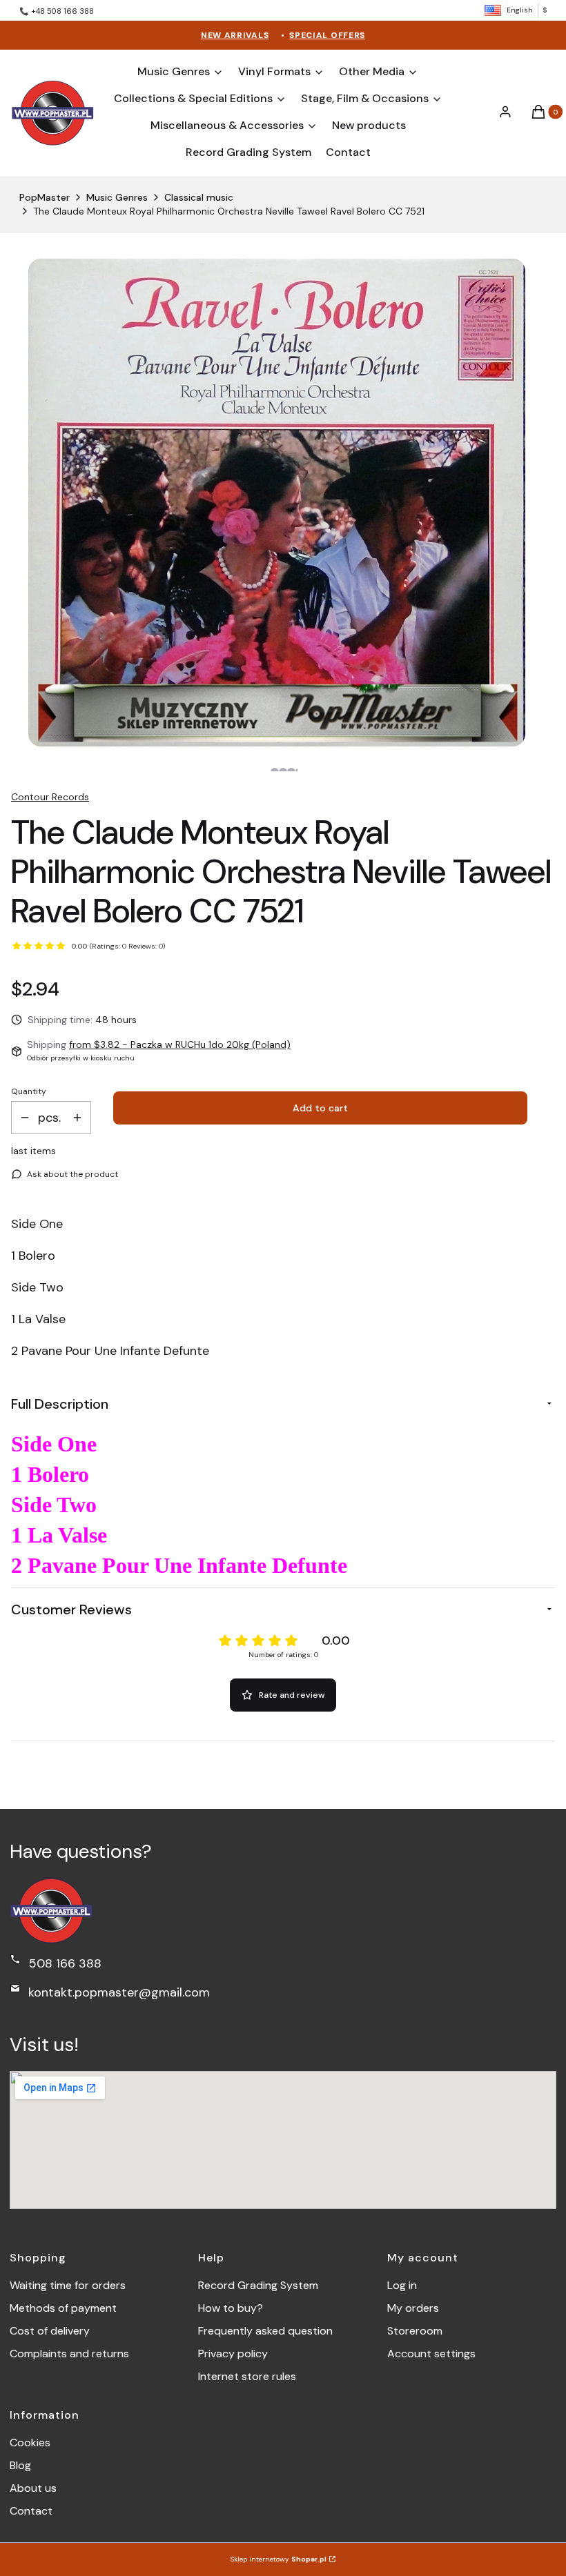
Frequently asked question (265, 2331)
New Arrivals (235, 35)
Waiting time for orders (68, 2285)
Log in (402, 2285)
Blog (20, 2465)
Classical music (199, 197)
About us (33, 2488)
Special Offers (327, 35)
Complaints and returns (69, 2354)
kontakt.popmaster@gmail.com (119, 1992)
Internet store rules (247, 2376)
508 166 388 (65, 1963)
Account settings (431, 2354)
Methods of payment (63, 2308)
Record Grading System (258, 2285)
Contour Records (50, 797)
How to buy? (231, 2308)
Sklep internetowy (279, 2559)
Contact (31, 2511)
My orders (413, 2308)
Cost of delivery (50, 2331)
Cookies (30, 2443)
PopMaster (45, 197)
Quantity (29, 1091)
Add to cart (320, 1108)
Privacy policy (233, 2354)
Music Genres (117, 197)
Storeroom (415, 2331)
